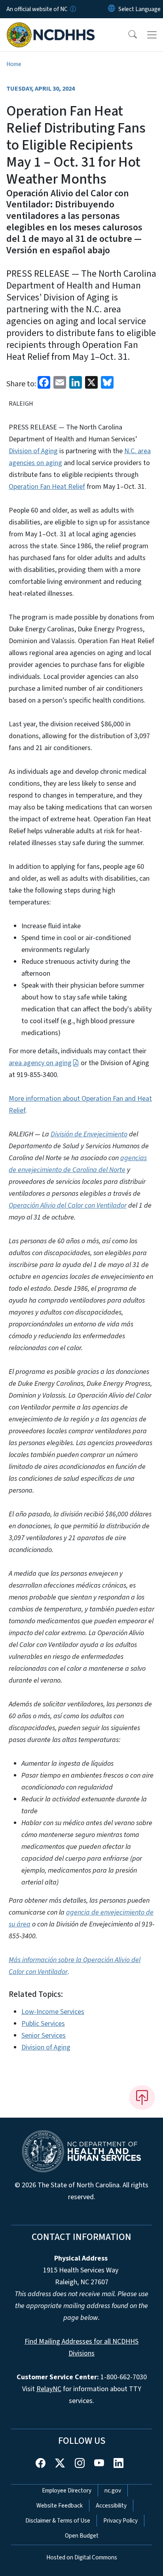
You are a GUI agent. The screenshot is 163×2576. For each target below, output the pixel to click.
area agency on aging (40, 1063)
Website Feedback (60, 2506)
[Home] (51, 27)
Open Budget (82, 2536)
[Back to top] (142, 2097)
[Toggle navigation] (152, 35)
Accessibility (111, 2506)
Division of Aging (33, 451)
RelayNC (49, 2389)
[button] (127, 35)
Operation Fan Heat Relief (47, 487)
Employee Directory (67, 2491)
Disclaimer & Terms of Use (58, 2521)
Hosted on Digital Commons (82, 2557)
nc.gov (113, 2491)
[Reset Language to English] (112, 9)
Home (14, 64)
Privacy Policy (120, 2521)
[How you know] (72, 9)
